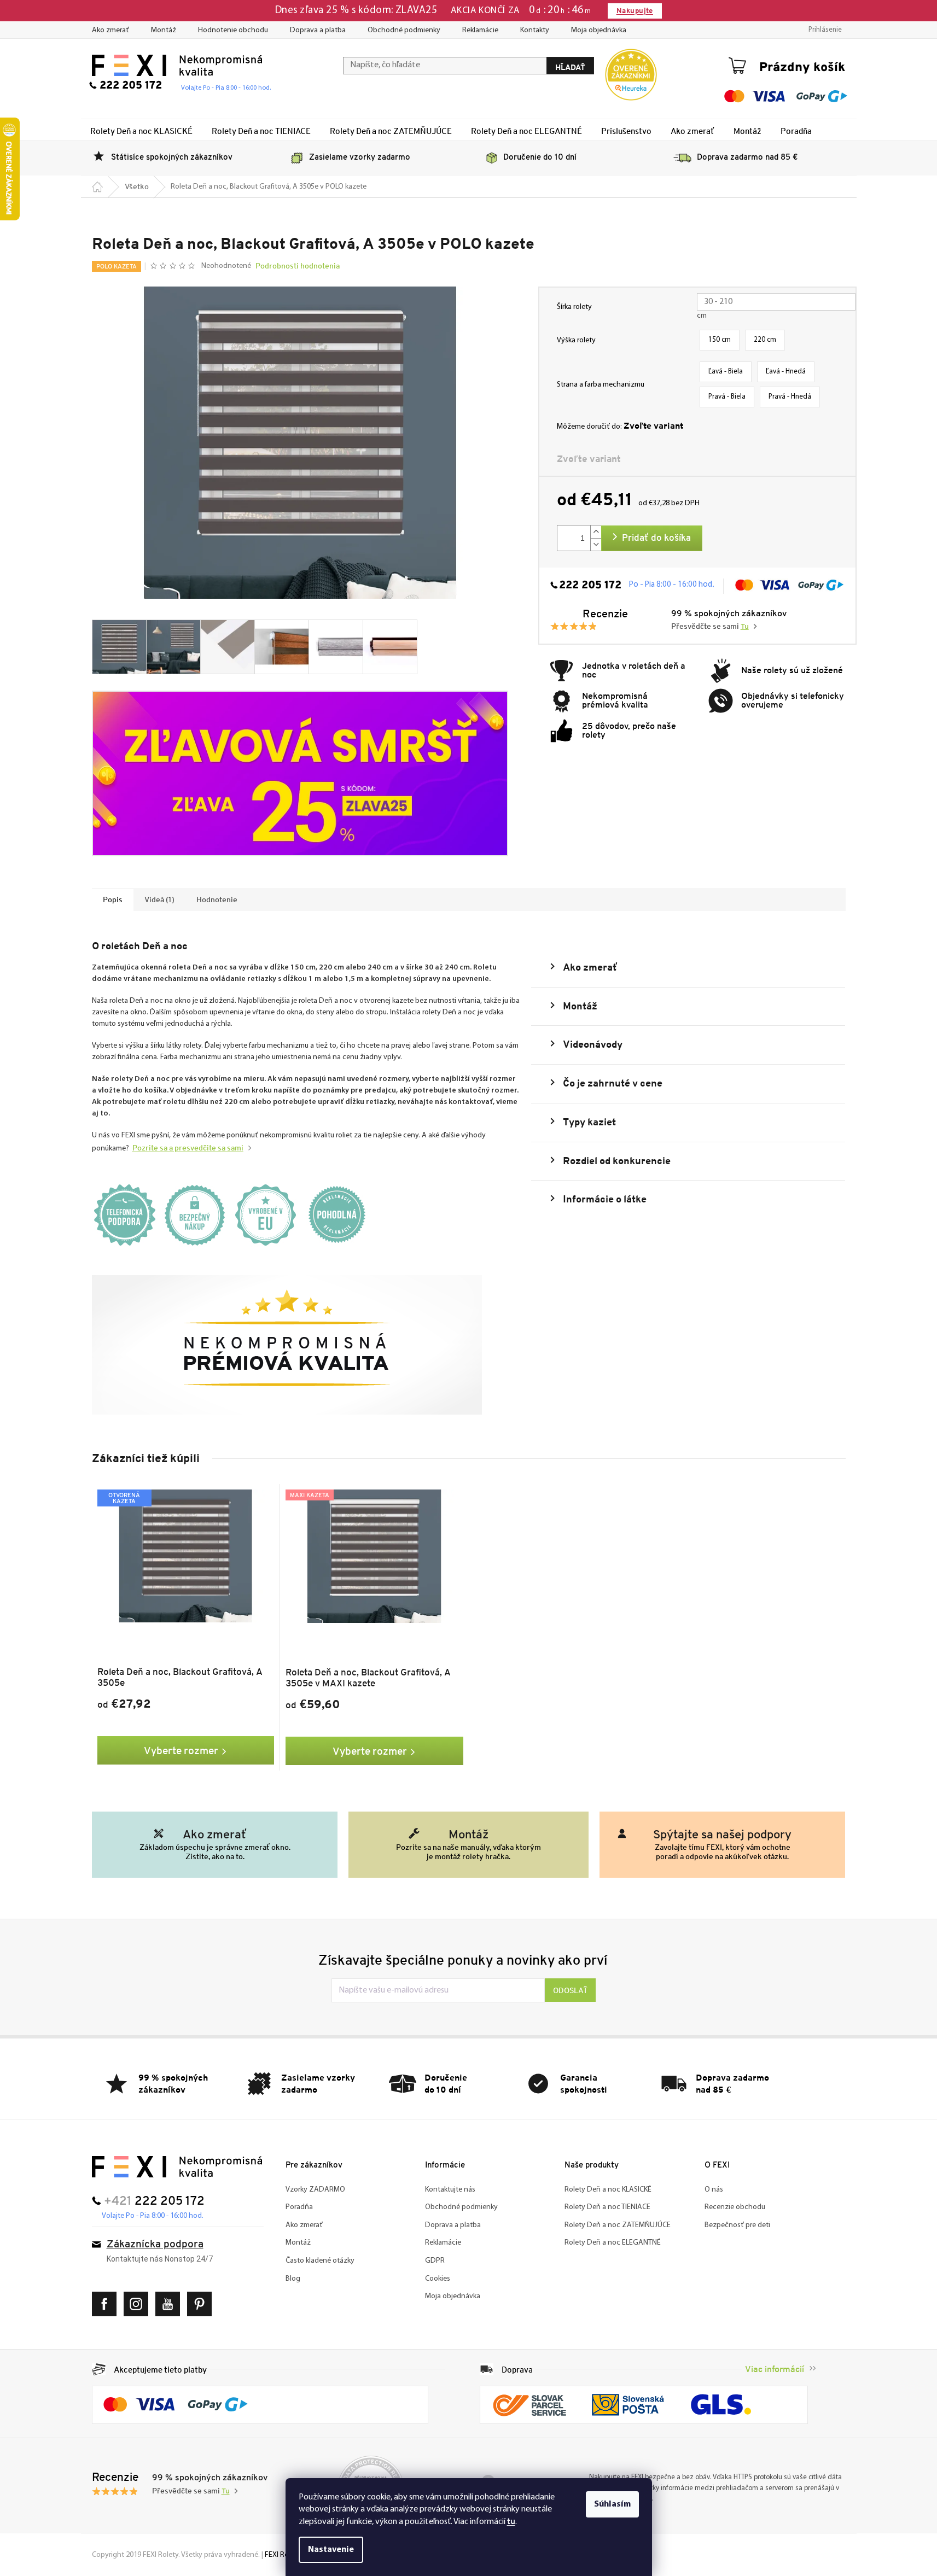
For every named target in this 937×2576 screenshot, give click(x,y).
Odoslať (570, 1990)
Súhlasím (612, 2504)
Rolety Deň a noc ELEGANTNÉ (613, 2243)
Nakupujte (635, 11)
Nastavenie (331, 2550)
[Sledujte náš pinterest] (202, 2304)
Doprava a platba (318, 30)
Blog (293, 2279)
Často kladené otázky (320, 2261)
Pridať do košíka (656, 538)
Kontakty (535, 30)
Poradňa (299, 2207)
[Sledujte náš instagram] (139, 2304)
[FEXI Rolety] (177, 2167)
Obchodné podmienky (404, 30)
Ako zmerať (110, 30)
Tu (745, 627)
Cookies (438, 2279)
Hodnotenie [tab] (217, 899)
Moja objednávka (599, 30)
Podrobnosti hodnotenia (298, 266)
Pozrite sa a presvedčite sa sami (188, 1148)
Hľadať (570, 67)
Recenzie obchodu (735, 2207)
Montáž (164, 30)
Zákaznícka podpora (155, 2245)
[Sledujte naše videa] (170, 2304)
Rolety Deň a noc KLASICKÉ (608, 2190)
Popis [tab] (113, 899)
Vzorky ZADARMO (315, 2190)
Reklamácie (480, 30)
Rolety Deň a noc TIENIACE (607, 2207)
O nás (714, 2190)
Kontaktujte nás (450, 2190)
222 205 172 (590, 586)
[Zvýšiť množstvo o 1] (596, 532)
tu (511, 2521)
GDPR (435, 2261)
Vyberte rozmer (181, 1750)
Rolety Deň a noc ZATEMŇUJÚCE (618, 2225)
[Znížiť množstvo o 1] (596, 544)
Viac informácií (775, 2369)
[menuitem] (141, 131)
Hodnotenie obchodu (233, 30)
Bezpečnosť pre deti (737, 2225)
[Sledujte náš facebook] (107, 2304)
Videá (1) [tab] (159, 899)
